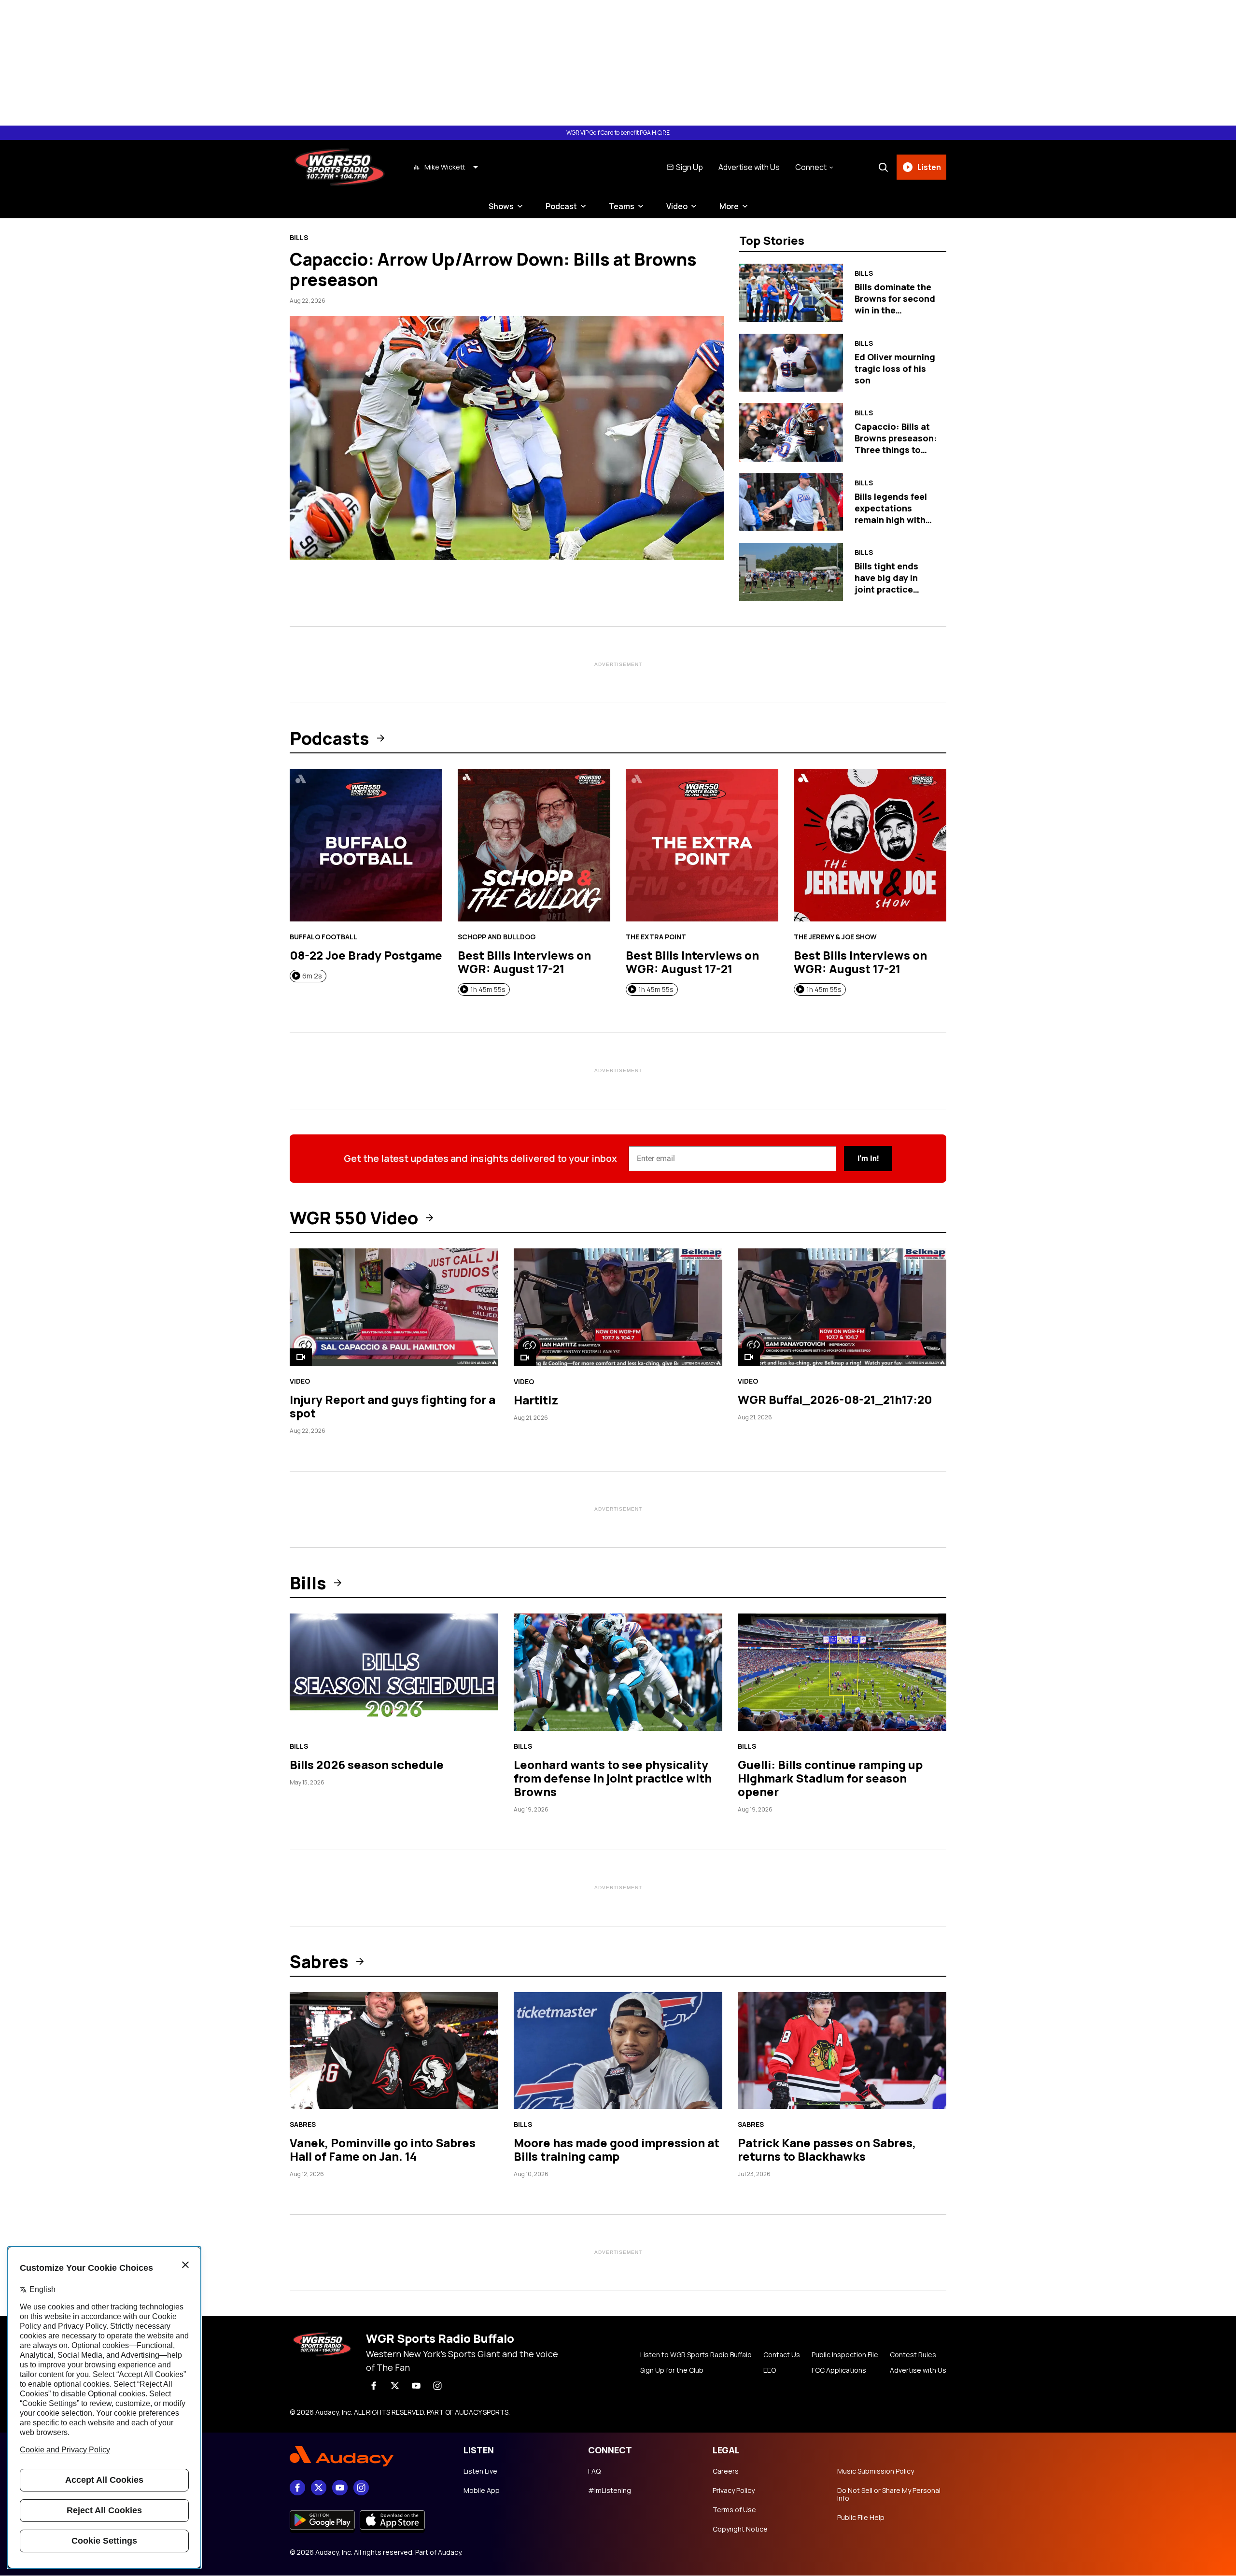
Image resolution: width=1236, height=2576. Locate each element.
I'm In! (868, 1158)
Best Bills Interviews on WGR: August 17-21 (524, 962)
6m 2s (312, 976)
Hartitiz (536, 1400)
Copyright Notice (740, 2529)
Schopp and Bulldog (497, 937)
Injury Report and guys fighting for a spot (393, 1406)
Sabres (319, 1962)
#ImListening (610, 2491)
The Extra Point (656, 937)
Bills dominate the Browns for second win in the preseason (895, 304)
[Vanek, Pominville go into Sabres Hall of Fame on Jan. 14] (394, 2051)
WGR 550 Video (354, 1218)
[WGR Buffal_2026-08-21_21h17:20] (842, 1307)
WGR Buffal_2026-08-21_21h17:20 (835, 1399)
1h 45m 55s (488, 989)
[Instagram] (437, 2386)
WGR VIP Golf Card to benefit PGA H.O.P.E (618, 133)
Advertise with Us (749, 167)
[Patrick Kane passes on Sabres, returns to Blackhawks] (842, 2051)
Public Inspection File (845, 2355)
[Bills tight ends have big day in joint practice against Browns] (791, 572)
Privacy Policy (734, 2491)
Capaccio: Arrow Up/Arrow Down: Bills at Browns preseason (493, 269)
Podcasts (330, 738)
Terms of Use (734, 2510)
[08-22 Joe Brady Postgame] (366, 845)
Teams (622, 206)
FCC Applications (839, 2370)
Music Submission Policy (876, 2471)
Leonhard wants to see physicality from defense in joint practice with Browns (613, 1778)
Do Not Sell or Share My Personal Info (889, 2494)
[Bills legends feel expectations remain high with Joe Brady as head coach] (791, 502)
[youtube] (416, 2386)
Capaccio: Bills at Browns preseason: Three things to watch (896, 444)
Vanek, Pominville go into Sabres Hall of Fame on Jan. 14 (383, 2149)
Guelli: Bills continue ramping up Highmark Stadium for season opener (830, 1778)
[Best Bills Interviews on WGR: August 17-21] (534, 845)
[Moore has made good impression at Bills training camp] (618, 2051)
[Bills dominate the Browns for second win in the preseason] (791, 293)
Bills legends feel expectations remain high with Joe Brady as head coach (893, 520)
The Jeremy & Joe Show (835, 937)
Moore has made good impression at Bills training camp (617, 2149)
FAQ (594, 2471)
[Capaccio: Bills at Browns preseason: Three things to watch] (791, 432)
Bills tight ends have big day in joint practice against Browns (888, 583)
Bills (299, 238)
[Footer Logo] (367, 2456)
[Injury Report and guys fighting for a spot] (394, 1307)
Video (677, 206)
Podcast (561, 206)
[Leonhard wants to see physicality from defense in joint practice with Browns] (618, 1672)
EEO (770, 2370)
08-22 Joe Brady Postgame (366, 955)
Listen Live (480, 2471)
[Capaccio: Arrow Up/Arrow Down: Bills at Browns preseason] (507, 438)
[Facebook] (374, 2386)
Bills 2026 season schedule (367, 1764)
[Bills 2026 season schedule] (394, 1672)
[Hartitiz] (618, 1308)
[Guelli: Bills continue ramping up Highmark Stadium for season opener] (842, 1672)
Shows (501, 206)
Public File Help (861, 2518)
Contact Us (782, 2355)
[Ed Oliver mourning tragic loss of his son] (791, 363)
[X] (395, 2386)
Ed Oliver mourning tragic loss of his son (895, 368)
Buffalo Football (323, 937)
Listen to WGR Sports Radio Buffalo (696, 2355)
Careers (726, 2471)
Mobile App (482, 2491)
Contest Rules (913, 2355)
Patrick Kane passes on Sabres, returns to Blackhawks (827, 2149)
